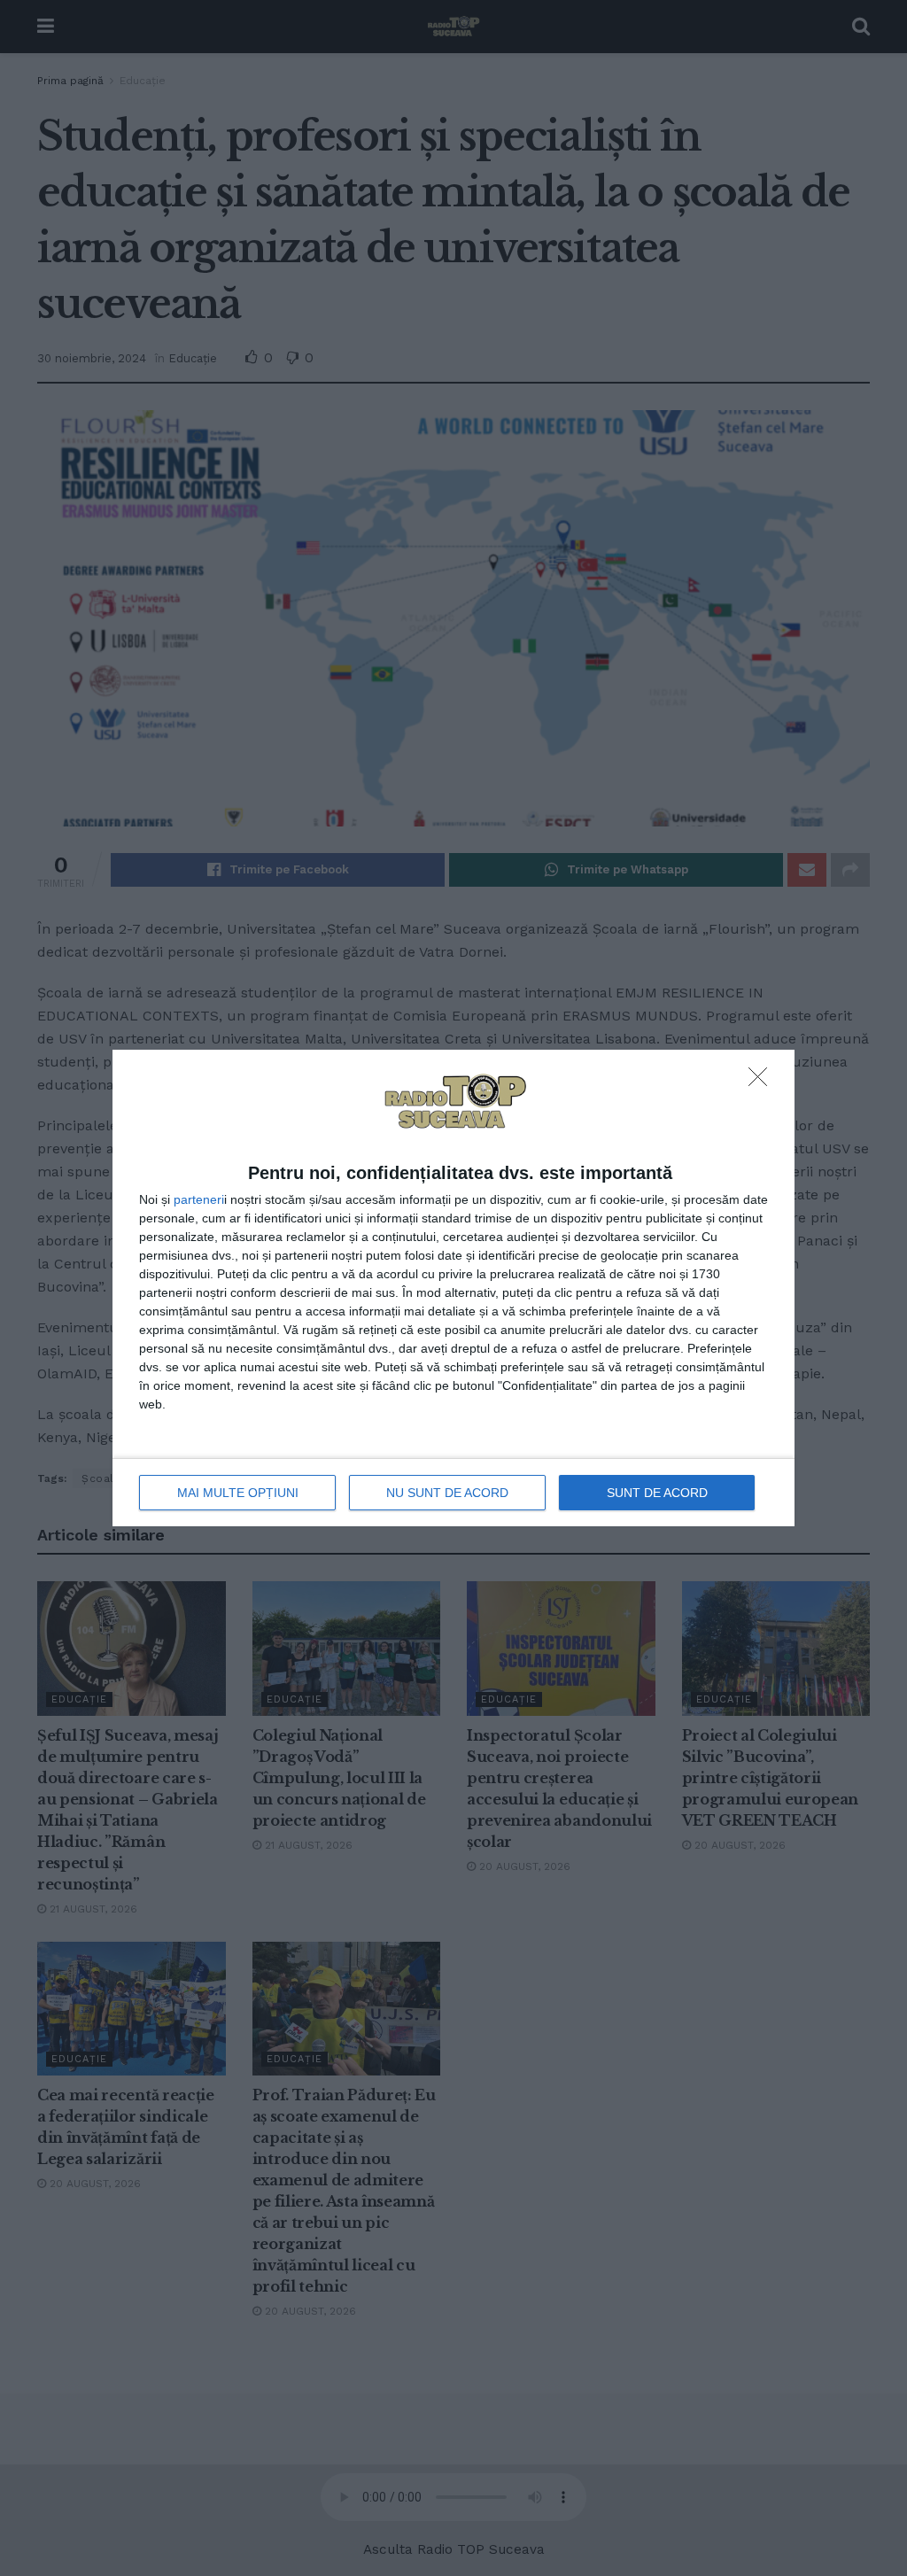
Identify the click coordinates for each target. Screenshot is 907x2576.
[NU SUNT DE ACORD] (763, 1082)
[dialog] (453, 1288)
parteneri (199, 1199)
